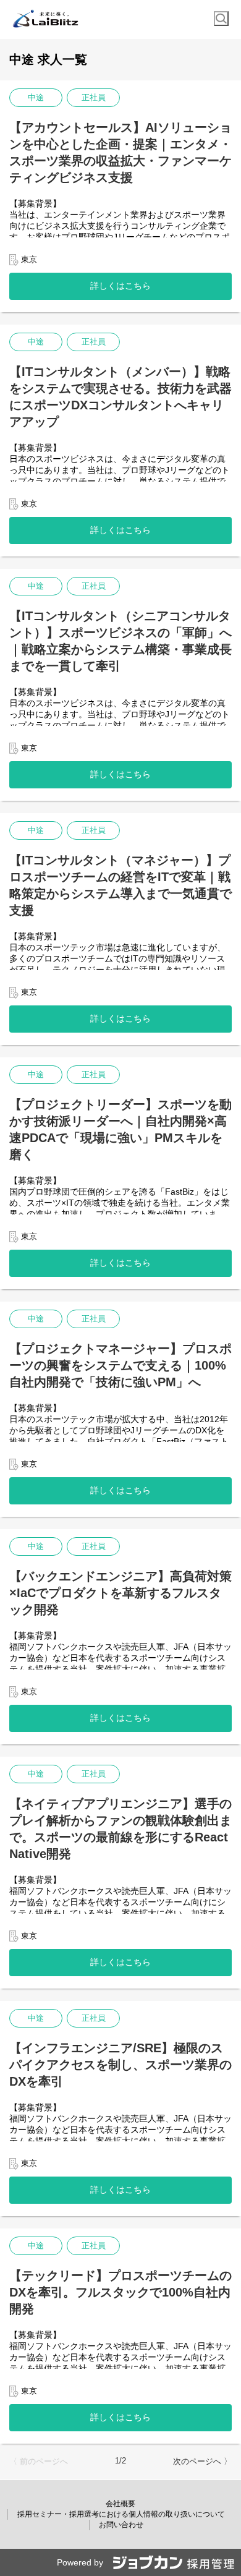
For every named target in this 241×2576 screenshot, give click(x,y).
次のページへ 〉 (202, 2461)
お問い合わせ (121, 2525)
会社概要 (120, 2504)
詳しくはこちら (120, 286)
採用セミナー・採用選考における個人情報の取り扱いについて (121, 2514)
